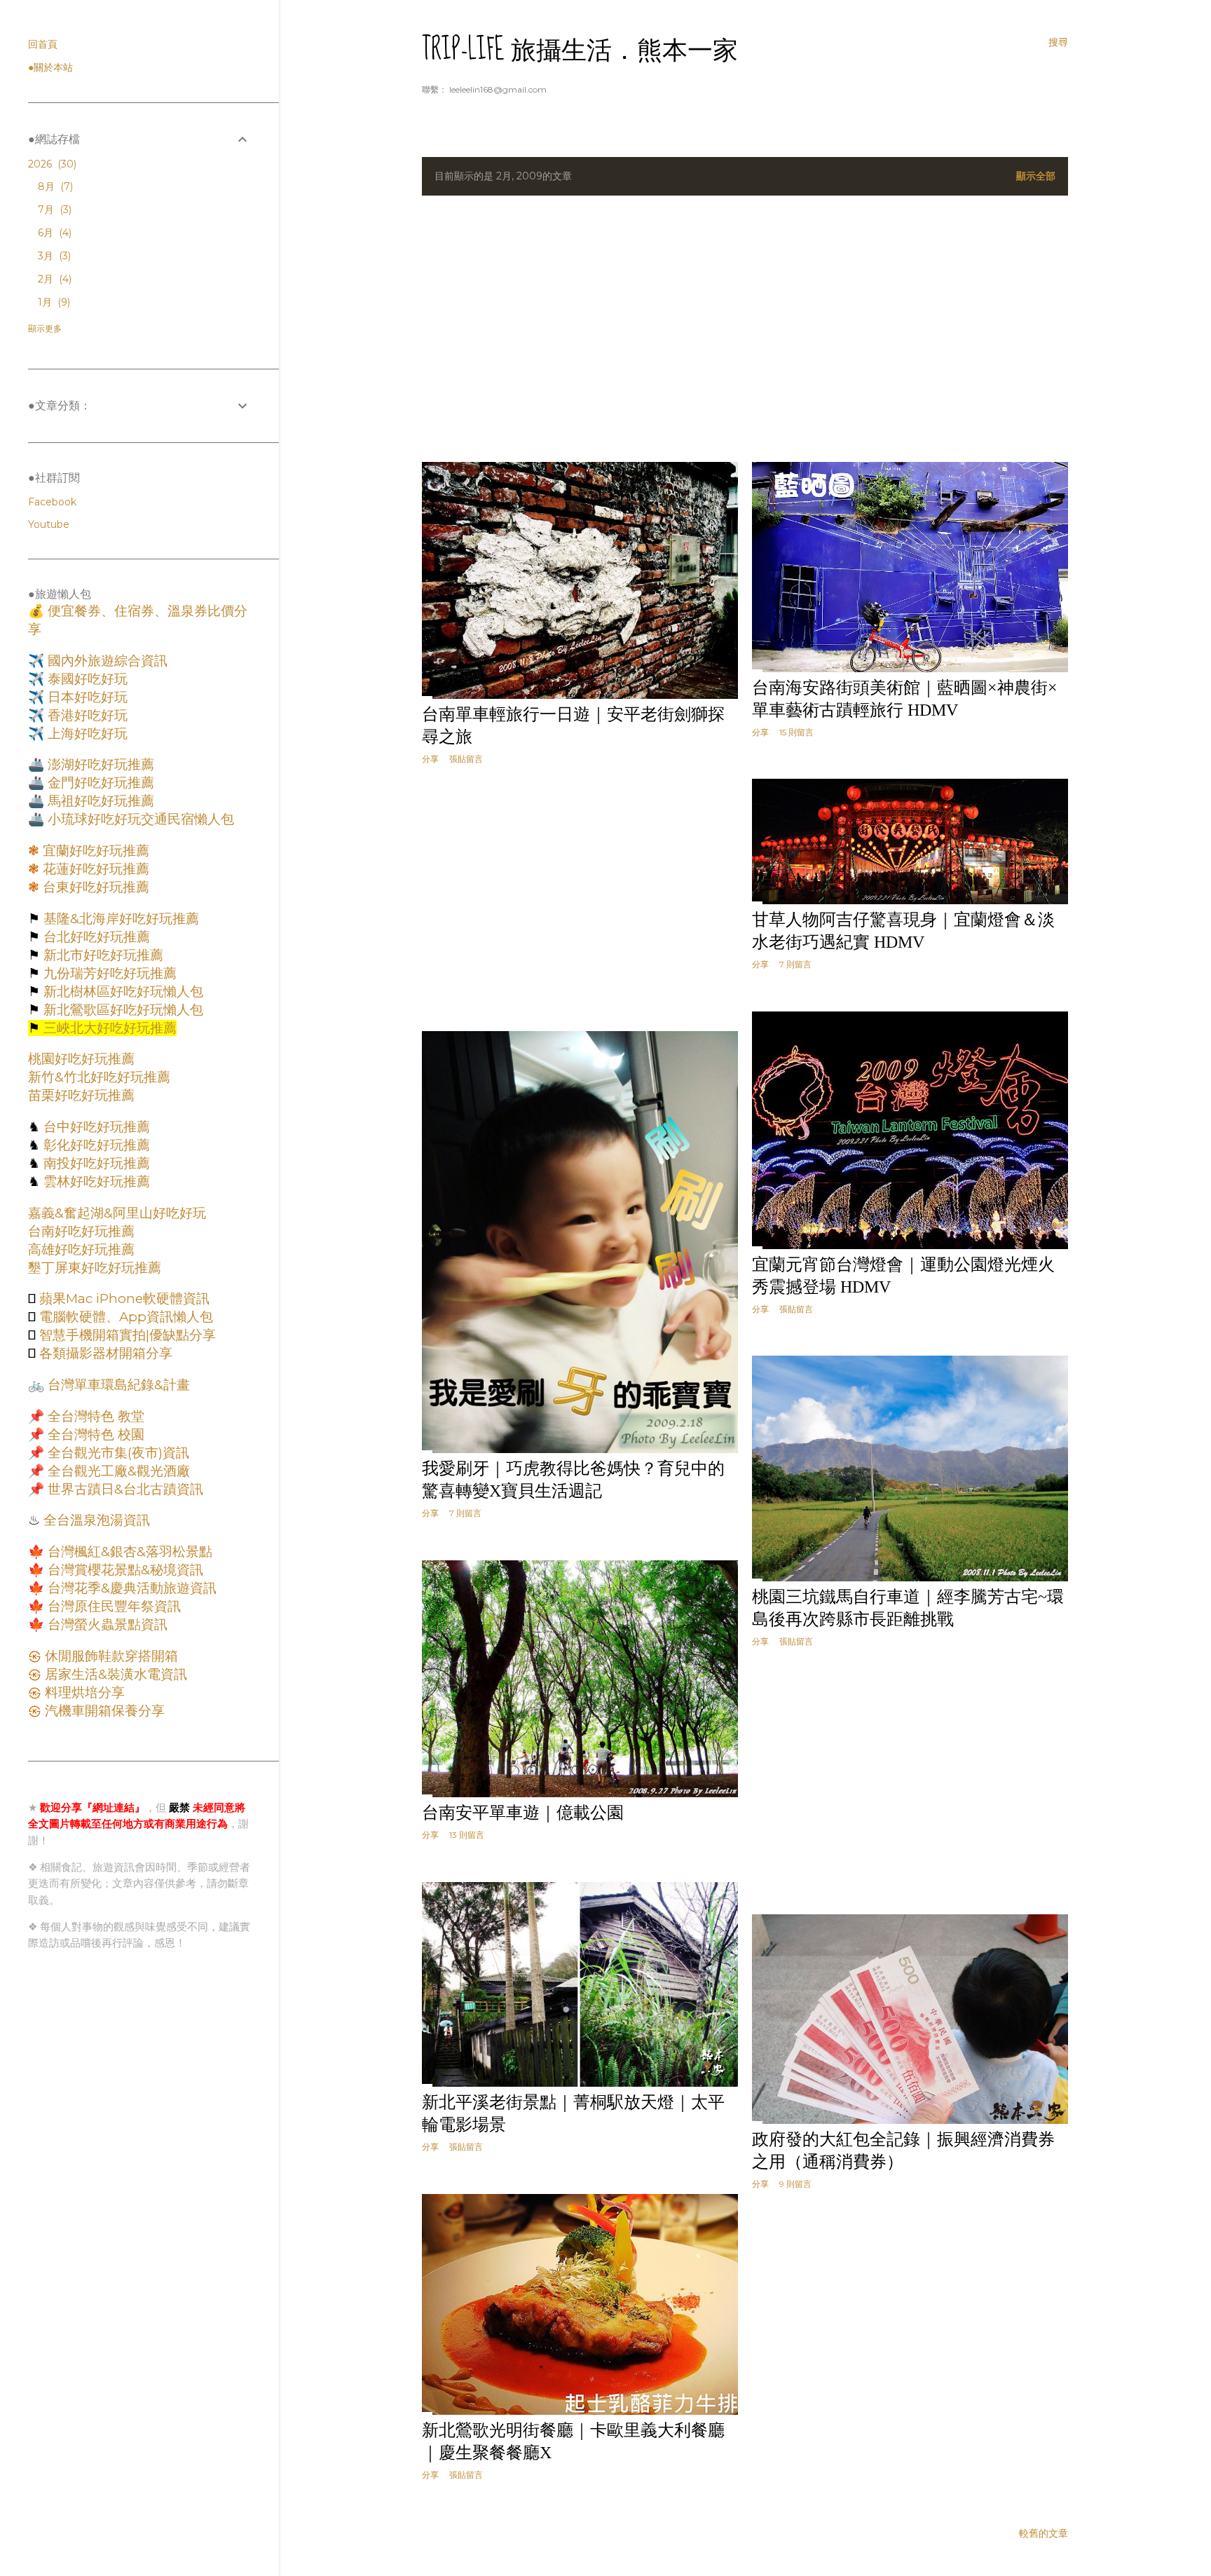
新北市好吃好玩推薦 (102, 955)
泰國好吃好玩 (86, 679)
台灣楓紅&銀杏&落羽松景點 (128, 1552)
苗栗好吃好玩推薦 (81, 1095)
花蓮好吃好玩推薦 (94, 869)
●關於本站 (50, 67)
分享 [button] (430, 759)
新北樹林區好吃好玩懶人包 (122, 991)
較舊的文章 (1044, 2533)
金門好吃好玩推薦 (99, 783)
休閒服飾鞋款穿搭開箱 (110, 1656)
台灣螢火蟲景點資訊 (106, 1624)
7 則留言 (795, 964)
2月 (53, 279)
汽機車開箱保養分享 (103, 1711)
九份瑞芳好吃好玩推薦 (108, 973)
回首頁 (43, 44)
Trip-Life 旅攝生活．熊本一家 (580, 50)
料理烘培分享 (83, 1692)
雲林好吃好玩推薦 (95, 1181)
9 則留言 (795, 2184)
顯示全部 (1036, 176)
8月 (54, 186)
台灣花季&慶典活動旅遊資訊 (130, 1588)
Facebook (52, 502)
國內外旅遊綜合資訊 (106, 661)
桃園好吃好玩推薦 (81, 1059)
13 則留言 (467, 1835)
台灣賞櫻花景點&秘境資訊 (124, 1570)
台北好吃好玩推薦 (95, 937)
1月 (53, 302)
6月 (53, 233)
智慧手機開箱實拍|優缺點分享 (126, 1335)
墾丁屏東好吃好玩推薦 (95, 1268)
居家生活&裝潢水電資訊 (114, 1674)
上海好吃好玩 (86, 734)
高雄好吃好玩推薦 (81, 1249)
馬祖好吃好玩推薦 (99, 801)
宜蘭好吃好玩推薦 (94, 851)
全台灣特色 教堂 (94, 1416)
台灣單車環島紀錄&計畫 (117, 1385)
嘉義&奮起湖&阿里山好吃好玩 (117, 1213)
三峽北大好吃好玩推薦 (108, 1028)
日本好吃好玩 (86, 697)
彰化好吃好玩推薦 (95, 1145)
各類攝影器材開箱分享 (104, 1353)
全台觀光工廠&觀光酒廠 (117, 1471)
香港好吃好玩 (86, 715)
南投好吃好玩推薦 (95, 1163)
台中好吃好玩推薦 (95, 1127)
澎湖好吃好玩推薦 (99, 764)
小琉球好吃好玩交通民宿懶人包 (139, 819)
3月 (53, 256)
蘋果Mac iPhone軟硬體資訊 (123, 1299)
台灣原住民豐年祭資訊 (112, 1606)
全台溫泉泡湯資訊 (95, 1520)
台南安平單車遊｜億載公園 (523, 1813)
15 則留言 (796, 732)
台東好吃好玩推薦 (94, 887)
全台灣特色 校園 (94, 1434)
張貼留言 (466, 759)
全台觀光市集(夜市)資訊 (117, 1453)
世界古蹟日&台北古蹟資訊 (124, 1489)
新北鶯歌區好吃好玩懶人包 (122, 1010)
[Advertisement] (745, 329)
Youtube (49, 524)
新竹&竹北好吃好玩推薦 (99, 1077)
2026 (51, 164)
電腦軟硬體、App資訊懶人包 (124, 1317)
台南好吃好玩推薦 (81, 1231)
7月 (53, 210)
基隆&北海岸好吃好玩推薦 (119, 919)
